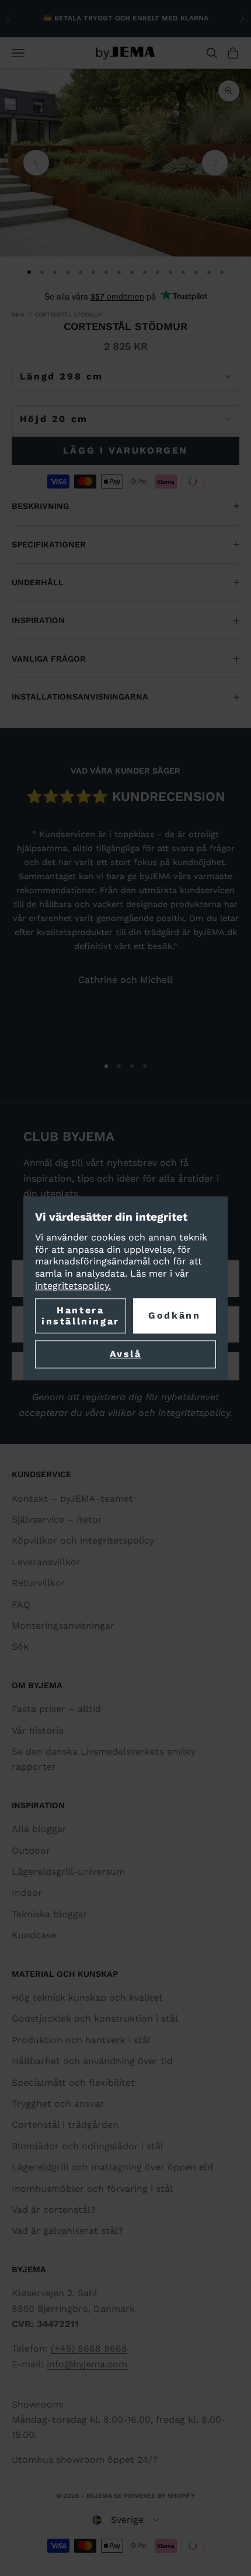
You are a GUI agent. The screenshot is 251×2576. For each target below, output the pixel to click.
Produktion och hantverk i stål (81, 2040)
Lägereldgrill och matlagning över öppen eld (112, 2167)
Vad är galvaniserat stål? (67, 2231)
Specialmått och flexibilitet (73, 2083)
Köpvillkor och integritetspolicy (83, 1540)
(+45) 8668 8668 (89, 2348)
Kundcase (34, 1935)
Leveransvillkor (46, 1562)
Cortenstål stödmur (68, 314)
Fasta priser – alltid (56, 1709)
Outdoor (31, 1851)
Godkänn (174, 1315)
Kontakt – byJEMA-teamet (72, 1498)
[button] (125, 2520)
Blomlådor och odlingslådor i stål (88, 2146)
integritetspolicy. (73, 1286)
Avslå (126, 1354)
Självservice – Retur (57, 1519)
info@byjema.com (87, 2364)
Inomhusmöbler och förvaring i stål (92, 2189)
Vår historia (38, 1730)
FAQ (21, 1605)
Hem (18, 314)
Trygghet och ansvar (58, 2104)
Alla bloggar (39, 1829)
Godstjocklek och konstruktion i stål (95, 2018)
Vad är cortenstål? (54, 2210)
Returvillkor (39, 1583)
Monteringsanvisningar (63, 1626)
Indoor (27, 1893)
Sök (20, 1647)
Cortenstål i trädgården (65, 2125)
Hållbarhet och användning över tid (92, 2061)
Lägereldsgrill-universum (68, 1872)
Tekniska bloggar (50, 1914)
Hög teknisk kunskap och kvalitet (87, 1997)
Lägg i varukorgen (125, 450)
